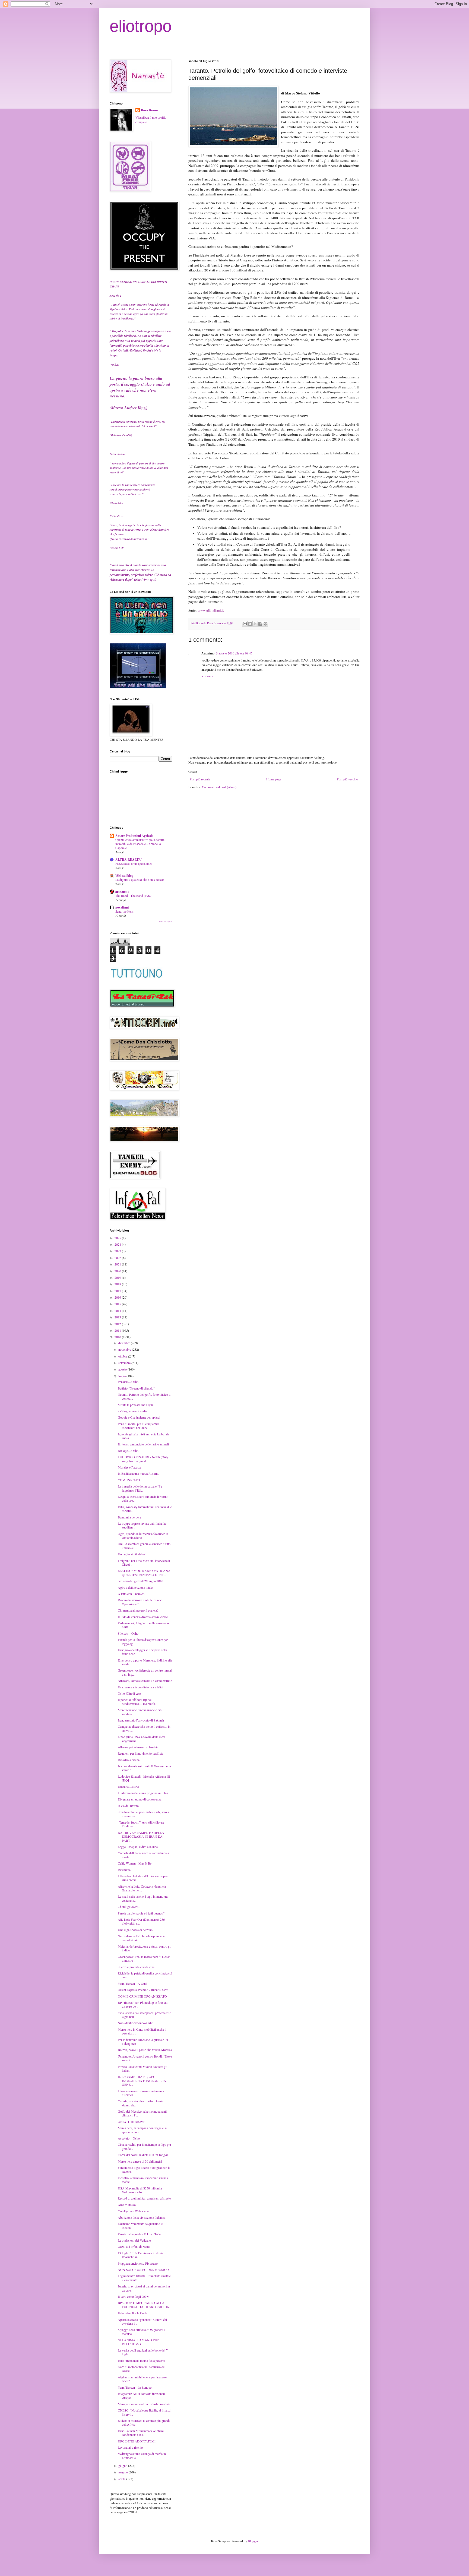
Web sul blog (124, 876)
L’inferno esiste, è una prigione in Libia (143, 1793)
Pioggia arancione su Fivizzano (138, 2263)
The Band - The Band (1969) (134, 896)
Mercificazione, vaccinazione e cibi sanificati (140, 1712)
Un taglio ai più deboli (132, 1554)
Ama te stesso (127, 2205)
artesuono (122, 892)
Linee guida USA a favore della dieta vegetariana (141, 1739)
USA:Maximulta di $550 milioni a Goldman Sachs (140, 2190)
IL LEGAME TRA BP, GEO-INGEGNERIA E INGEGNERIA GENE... (142, 2080)
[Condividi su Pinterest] (265, 624)
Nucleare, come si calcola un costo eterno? (145, 1681)
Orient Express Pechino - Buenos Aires (143, 1990)
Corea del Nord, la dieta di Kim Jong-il (143, 2155)
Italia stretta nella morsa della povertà (141, 2360)
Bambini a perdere (129, 1517)
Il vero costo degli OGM (134, 2296)
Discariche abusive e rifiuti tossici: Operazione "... (140, 1602)
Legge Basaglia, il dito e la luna (138, 1847)
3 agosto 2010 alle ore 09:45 (234, 653)
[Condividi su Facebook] (260, 624)
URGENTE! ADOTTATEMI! (137, 2441)
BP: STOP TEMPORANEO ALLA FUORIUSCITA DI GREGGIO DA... (145, 2305)
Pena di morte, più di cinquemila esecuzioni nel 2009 (138, 1426)
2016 (118, 1297)
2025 (118, 1238)
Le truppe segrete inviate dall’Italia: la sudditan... (142, 1525)
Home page (274, 779)
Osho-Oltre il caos (130, 1693)
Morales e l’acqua (129, 1467)
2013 (118, 1317)
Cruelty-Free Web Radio (133, 2211)
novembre (125, 1349)
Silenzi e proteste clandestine (136, 1967)
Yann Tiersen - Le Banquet (135, 2387)
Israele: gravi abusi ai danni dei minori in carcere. (144, 2288)
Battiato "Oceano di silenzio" (136, 1388)
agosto (123, 1369)
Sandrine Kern (124, 911)
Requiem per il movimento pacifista (140, 1753)
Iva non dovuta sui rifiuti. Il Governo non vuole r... (144, 1768)
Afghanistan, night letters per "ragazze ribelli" (142, 2379)
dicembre (125, 1343)
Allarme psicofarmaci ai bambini (139, 1747)
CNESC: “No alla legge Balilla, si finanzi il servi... (144, 2412)
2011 (118, 1330)
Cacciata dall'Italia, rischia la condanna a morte (143, 1855)
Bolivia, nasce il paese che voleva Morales (145, 2050)
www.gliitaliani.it (211, 610)
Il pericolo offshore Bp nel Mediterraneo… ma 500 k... (138, 1701)
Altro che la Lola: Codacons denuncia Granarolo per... (142, 1888)
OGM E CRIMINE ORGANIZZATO (142, 1996)
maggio (123, 2472)
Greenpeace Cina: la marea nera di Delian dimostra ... (144, 1958)
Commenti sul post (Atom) (219, 787)
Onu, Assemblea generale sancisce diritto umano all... (144, 1546)
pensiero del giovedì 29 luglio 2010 (140, 1581)
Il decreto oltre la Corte (132, 2313)
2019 (118, 1277)
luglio (122, 1376)
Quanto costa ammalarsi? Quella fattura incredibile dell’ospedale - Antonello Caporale (140, 844)
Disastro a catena (129, 1760)
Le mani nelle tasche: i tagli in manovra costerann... (143, 1898)
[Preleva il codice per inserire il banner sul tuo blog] (138, 687)
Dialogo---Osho (128, 1451)
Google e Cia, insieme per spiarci (139, 1417)
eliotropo (141, 26)
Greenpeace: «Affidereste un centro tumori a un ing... (145, 1672)
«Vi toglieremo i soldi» (133, 1411)
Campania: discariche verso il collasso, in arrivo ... (144, 1728)
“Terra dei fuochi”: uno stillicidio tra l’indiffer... (141, 1824)
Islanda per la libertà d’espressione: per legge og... (143, 1641)
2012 (118, 1324)
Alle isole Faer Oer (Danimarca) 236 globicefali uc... (141, 1921)
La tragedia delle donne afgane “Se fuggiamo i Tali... (140, 1488)
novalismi (122, 907)
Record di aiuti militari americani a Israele (144, 2198)
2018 (118, 1284)
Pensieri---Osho (128, 1382)
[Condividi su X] (255, 624)
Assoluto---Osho (129, 2138)
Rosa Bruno (149, 110)
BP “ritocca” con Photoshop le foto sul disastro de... (143, 2004)
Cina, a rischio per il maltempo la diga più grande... (144, 2146)
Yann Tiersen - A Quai (132, 1983)
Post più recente (200, 779)
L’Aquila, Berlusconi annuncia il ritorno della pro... (143, 1498)
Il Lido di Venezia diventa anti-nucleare (143, 1617)
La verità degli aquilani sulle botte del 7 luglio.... (143, 2352)
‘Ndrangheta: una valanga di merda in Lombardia (142, 2455)
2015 (118, 1304)
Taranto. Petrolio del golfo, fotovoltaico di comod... (145, 1396)
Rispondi (207, 676)
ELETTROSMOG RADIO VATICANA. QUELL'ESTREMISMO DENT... (145, 1572)
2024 (118, 1244)
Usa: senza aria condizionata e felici (140, 1687)
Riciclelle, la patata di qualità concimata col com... (145, 1975)
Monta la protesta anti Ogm (135, 1405)
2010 (118, 1337)
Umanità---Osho (128, 1787)
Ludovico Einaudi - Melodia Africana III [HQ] (144, 1778)
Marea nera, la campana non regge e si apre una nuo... (142, 2130)
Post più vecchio (347, 779)
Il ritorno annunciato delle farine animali (143, 1444)
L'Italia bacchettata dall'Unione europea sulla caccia (143, 1878)
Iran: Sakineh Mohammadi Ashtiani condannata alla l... (141, 2433)
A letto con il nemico (131, 1594)
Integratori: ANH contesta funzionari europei (141, 2395)
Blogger (253, 2541)
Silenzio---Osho (128, 1633)
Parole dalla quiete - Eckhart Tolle (139, 2234)
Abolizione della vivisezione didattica (142, 2217)
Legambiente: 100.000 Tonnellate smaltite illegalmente (144, 2278)
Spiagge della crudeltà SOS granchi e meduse (142, 2331)
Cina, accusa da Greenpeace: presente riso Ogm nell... (145, 2015)
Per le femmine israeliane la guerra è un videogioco (143, 2042)
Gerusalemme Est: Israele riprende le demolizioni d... (141, 1938)
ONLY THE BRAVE (131, 2122)
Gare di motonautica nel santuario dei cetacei (142, 2369)
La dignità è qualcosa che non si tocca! (140, 880)
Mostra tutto (166, 922)
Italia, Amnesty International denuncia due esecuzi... (145, 1509)
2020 (118, 1271)
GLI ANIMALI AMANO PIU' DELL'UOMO (138, 2342)
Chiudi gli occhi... (129, 1907)
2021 (118, 1264)
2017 (118, 1291)
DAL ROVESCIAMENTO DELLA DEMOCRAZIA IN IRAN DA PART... (141, 1836)
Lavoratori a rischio (130, 2447)
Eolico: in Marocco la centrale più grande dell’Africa (144, 2422)
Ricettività (124, 1870)
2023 (118, 1251)
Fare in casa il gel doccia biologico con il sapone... (144, 2169)
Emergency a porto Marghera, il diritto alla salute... (145, 1662)
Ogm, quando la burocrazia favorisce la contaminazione (143, 1536)
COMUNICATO (129, 1480)
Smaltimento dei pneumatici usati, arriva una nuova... (143, 1814)
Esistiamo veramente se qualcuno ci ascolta (140, 2226)
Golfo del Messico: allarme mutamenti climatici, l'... (142, 2113)
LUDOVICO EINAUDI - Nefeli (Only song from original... (143, 1459)
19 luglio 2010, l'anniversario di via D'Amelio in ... (140, 2255)
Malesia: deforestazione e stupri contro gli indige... (145, 1948)
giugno (123, 2466)
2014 (118, 1311)
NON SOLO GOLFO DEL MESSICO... (145, 2270)
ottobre (123, 1356)
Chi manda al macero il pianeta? (138, 1610)
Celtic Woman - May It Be (135, 1863)
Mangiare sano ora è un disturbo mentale (144, 2404)
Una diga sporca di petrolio (135, 1930)
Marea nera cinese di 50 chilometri (140, 2161)
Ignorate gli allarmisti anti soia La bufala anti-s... (143, 1436)
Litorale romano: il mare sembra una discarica (141, 2093)
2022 (118, 1258)
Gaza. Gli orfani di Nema (134, 2246)
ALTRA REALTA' (129, 860)
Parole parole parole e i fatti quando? (141, 1913)
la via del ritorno (128, 1806)
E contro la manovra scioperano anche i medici (143, 2180)
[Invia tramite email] (245, 624)
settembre (125, 1363)
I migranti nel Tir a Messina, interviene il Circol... (144, 1562)
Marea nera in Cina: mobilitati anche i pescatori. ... (142, 2031)
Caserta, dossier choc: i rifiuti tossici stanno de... (141, 2103)
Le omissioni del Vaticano (134, 2240)
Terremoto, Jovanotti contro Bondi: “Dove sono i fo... (145, 2058)
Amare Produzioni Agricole (134, 836)
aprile (122, 2479)
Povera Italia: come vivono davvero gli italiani (142, 2068)
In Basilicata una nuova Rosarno (139, 1473)
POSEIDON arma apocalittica (134, 864)
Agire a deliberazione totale (135, 1587)
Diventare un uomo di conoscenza (140, 1799)
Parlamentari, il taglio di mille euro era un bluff (144, 1625)
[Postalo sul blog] (250, 624)
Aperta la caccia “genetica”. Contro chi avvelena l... (142, 2321)
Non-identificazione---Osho (136, 2023)
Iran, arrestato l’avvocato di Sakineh (141, 1720)
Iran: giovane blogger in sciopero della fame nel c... (142, 1652)
